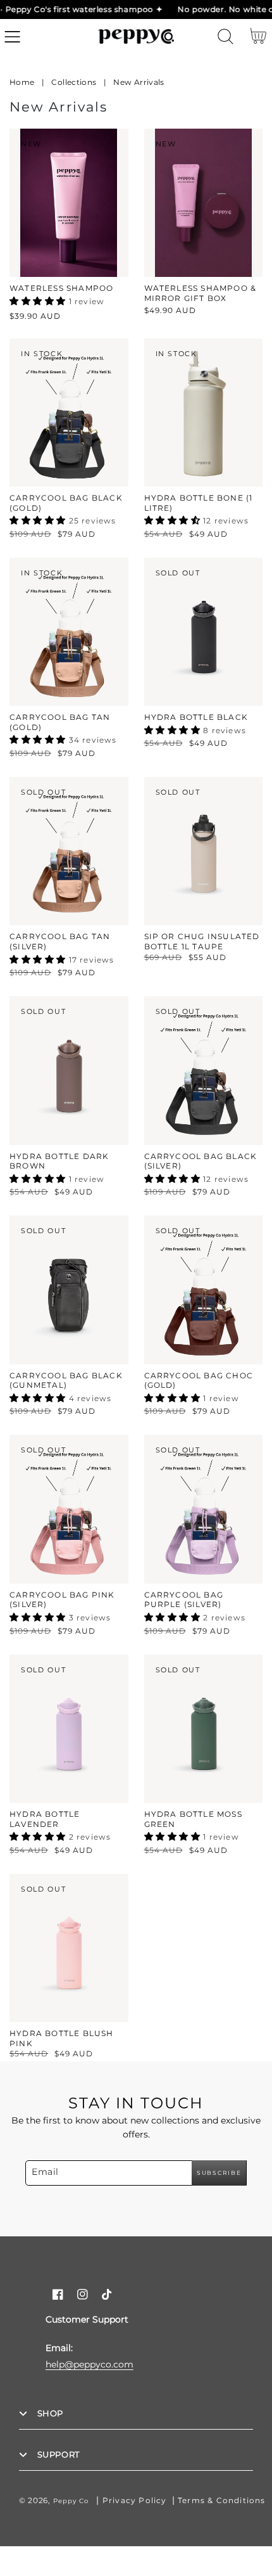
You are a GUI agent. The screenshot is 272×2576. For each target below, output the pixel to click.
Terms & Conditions (222, 2500)
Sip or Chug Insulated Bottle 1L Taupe (202, 941)
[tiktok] (107, 2294)
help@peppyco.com (90, 2364)
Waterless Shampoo (61, 288)
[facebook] (58, 2294)
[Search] (226, 36)
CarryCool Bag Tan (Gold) (60, 722)
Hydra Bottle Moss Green (193, 1819)
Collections (74, 82)
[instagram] (83, 2294)
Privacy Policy (135, 2500)
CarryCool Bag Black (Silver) (201, 1161)
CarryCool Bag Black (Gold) (66, 503)
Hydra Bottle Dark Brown (59, 1161)
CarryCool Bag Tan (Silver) (60, 941)
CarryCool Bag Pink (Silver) (62, 1600)
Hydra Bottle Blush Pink (62, 2038)
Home (22, 82)
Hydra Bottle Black (196, 717)
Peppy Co (71, 2501)
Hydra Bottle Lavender (45, 1819)
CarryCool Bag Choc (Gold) (199, 1381)
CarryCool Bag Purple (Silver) (184, 1600)
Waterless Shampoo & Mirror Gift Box (201, 293)
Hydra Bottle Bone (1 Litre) (199, 503)
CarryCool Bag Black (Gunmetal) (66, 1381)
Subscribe (219, 2173)
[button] (12, 36)
